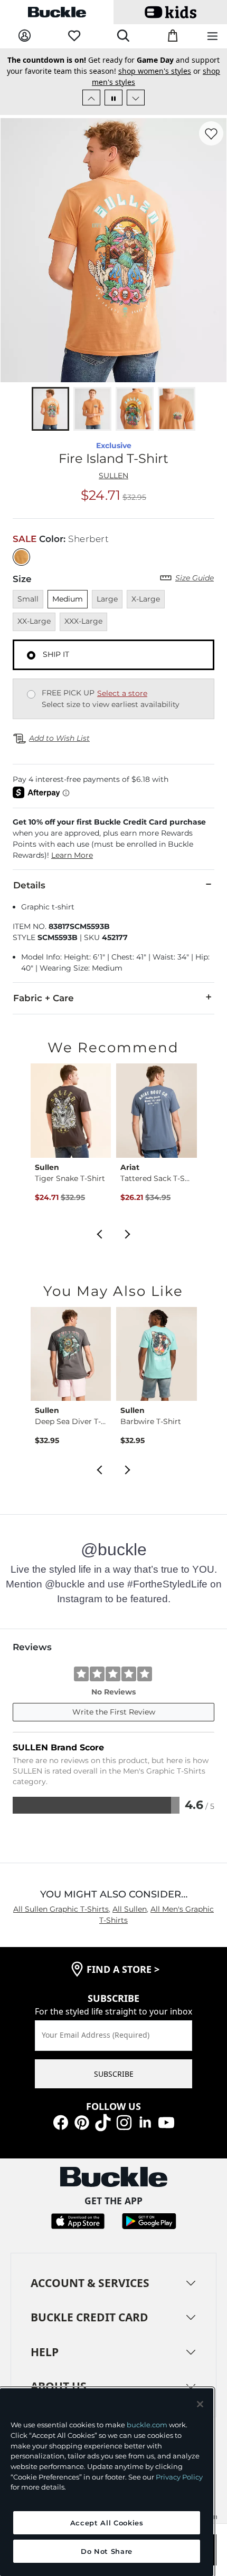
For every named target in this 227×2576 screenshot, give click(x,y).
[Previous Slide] (91, 98)
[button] (113, 839)
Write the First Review (114, 1712)
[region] (107, 2482)
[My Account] (25, 36)
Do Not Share (107, 2551)
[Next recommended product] (128, 1233)
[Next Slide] (136, 98)
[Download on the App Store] (78, 2220)
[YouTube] (166, 2122)
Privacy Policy (179, 2477)
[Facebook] (61, 2122)
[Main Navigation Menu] (212, 37)
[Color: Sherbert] (21, 557)
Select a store (122, 693)
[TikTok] (103, 2122)
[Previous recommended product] (99, 1233)
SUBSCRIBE (114, 2074)
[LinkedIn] (145, 2122)
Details (29, 885)
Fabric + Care (44, 998)
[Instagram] (124, 2122)
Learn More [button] (72, 855)
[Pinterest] (82, 2122)
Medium (68, 599)
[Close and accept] (200, 2404)
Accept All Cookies (107, 2523)
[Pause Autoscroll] (113, 98)
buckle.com (147, 2425)
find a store (123, 1969)
